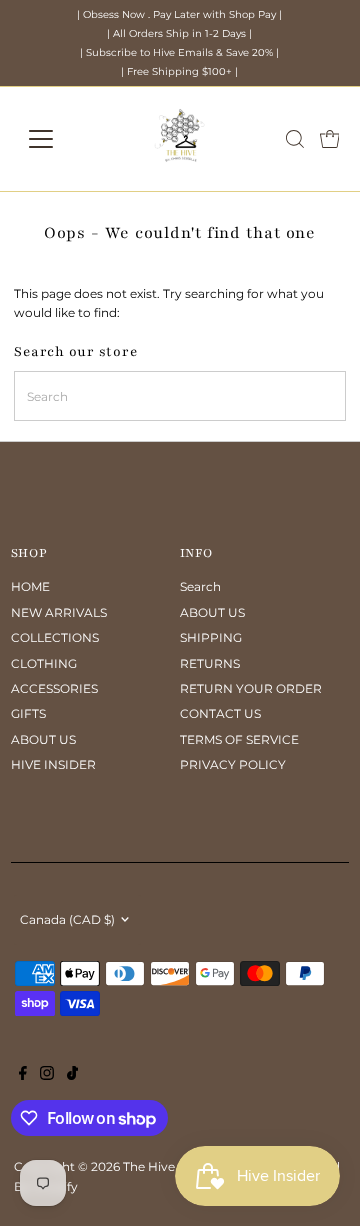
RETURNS (210, 663)
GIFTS (28, 713)
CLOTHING (44, 663)
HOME (30, 586)
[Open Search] (295, 139)
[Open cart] (330, 139)
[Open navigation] (53, 139)
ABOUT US (43, 739)
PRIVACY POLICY (233, 764)
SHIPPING (211, 637)
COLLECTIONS (55, 637)
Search (200, 586)
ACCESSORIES (54, 688)
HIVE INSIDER (53, 764)
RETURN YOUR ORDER (251, 688)
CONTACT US (220, 713)
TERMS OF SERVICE (239, 739)
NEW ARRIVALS (59, 612)
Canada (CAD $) (67, 919)
